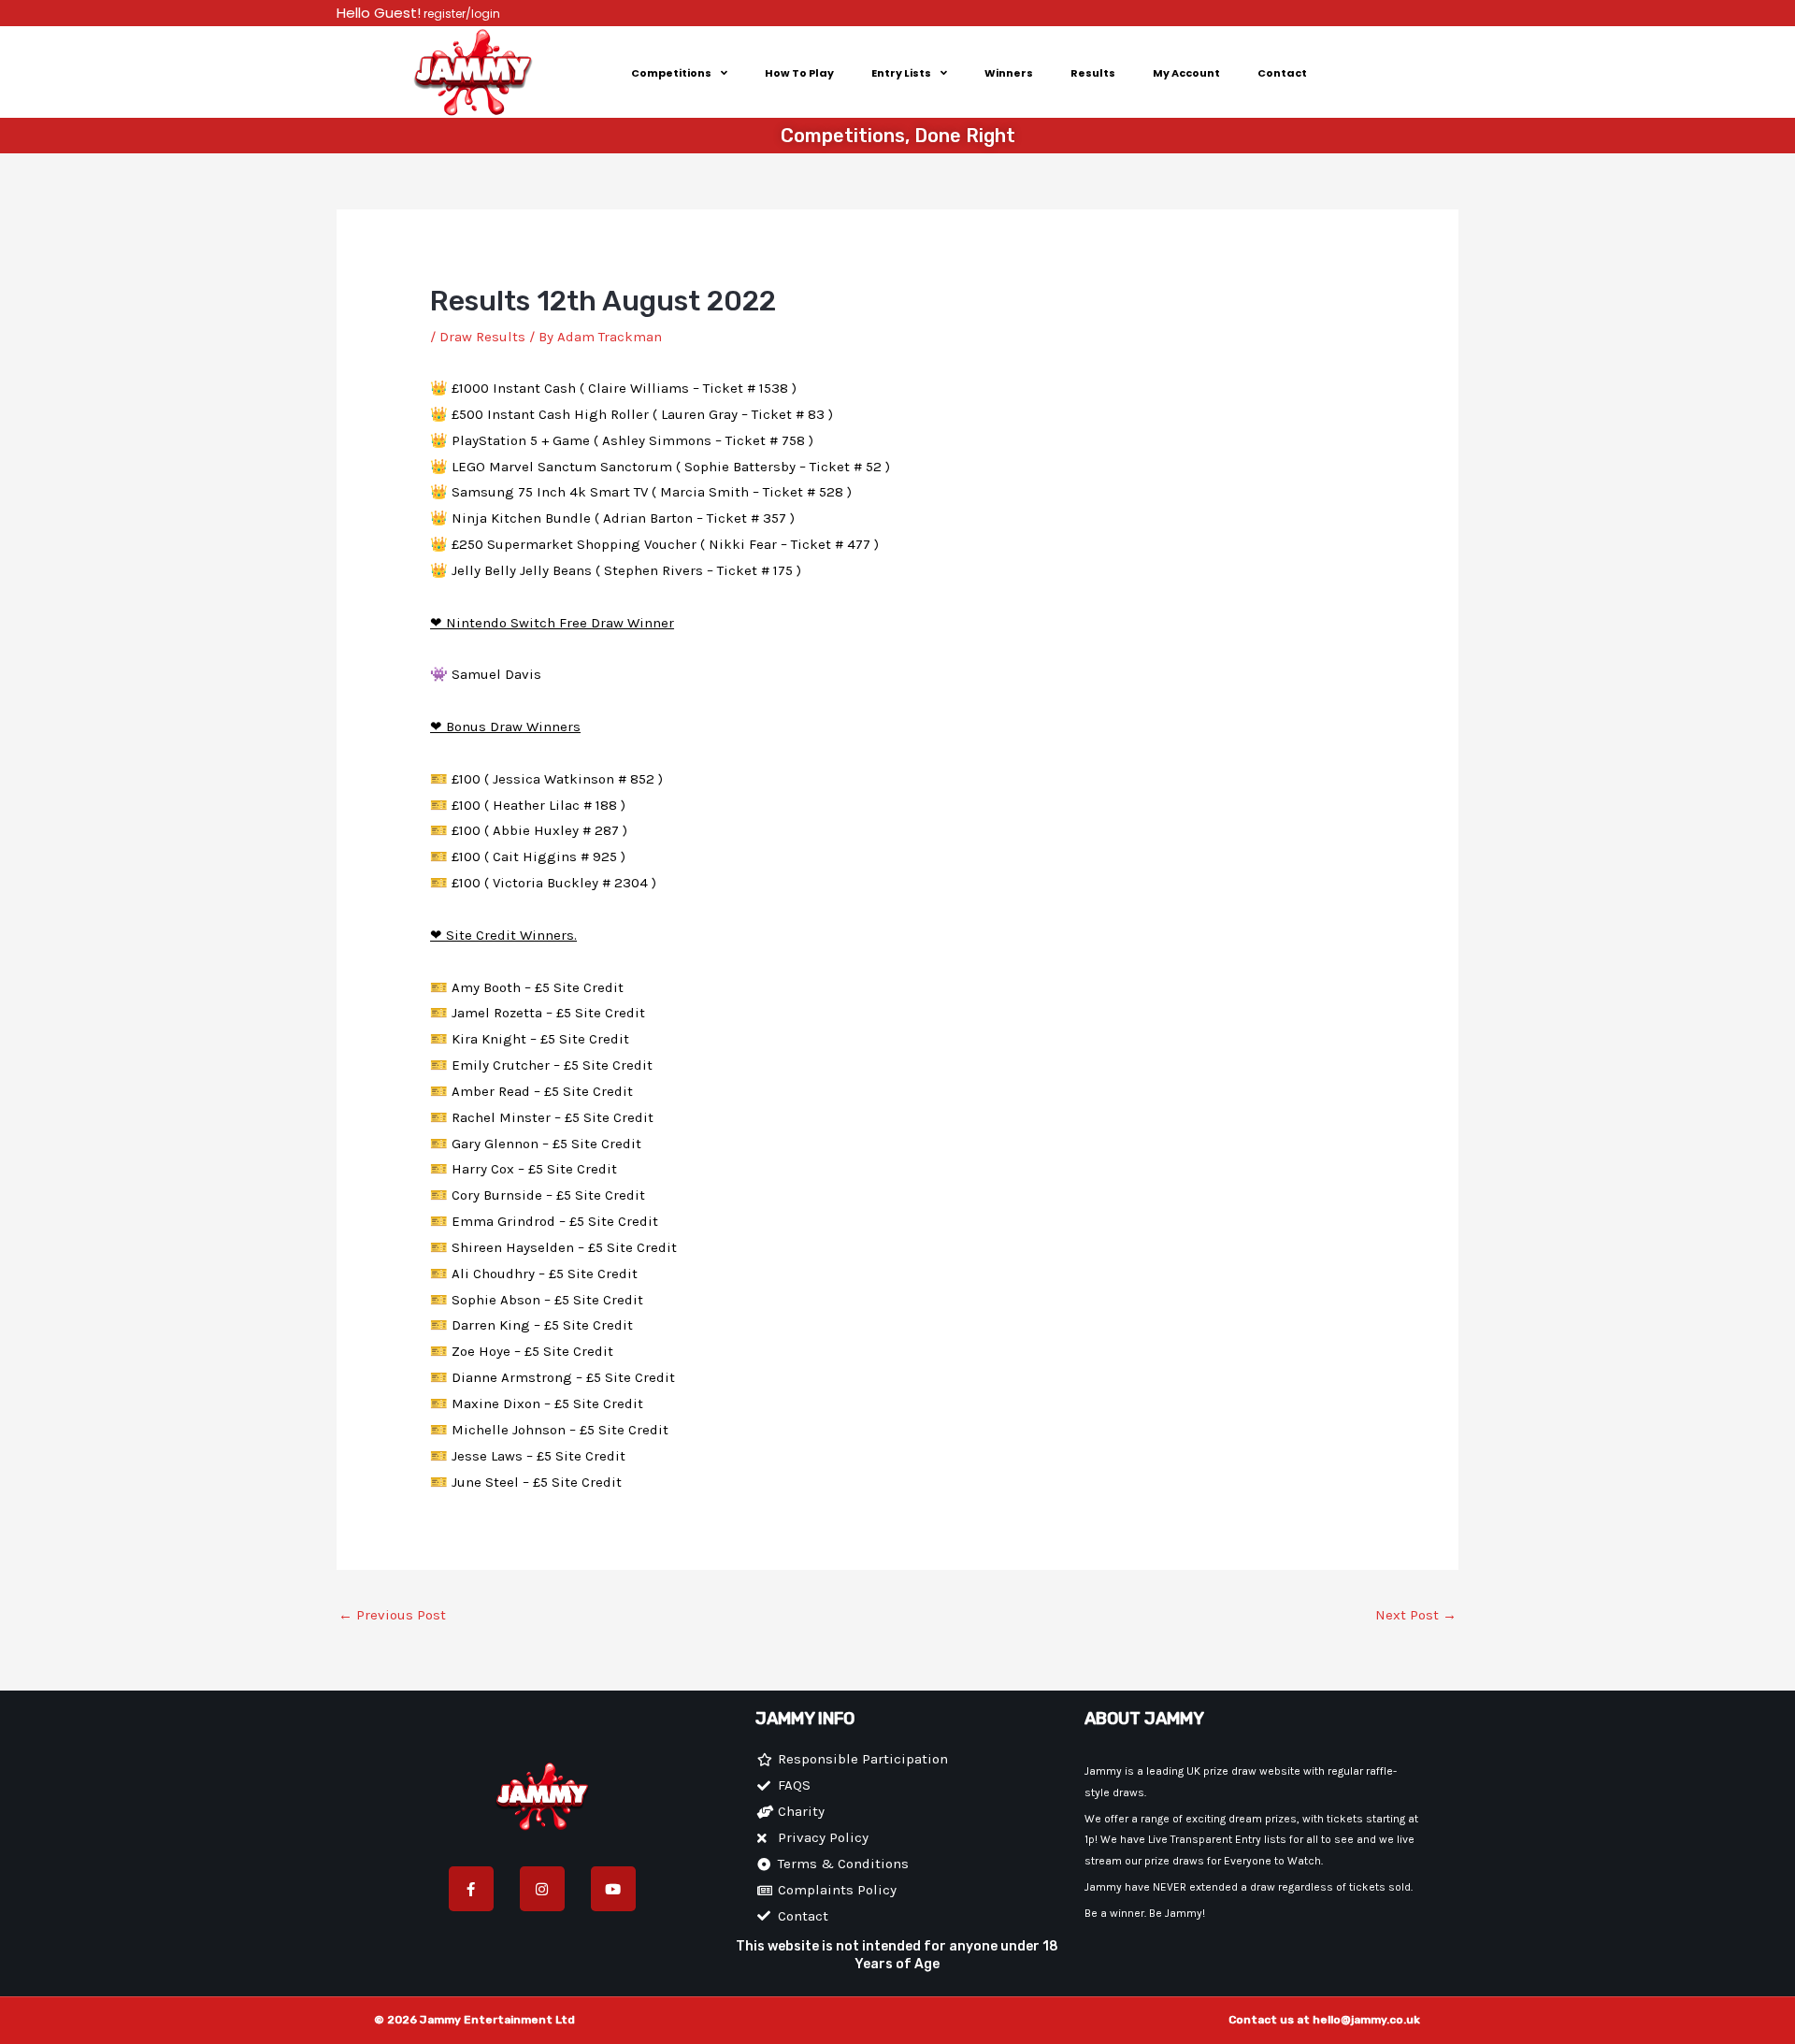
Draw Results (482, 337)
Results (1093, 73)
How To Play (799, 73)
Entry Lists (901, 73)
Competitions (671, 73)
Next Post (1416, 1615)
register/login (460, 14)
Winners (1009, 73)
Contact (1282, 73)
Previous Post (392, 1615)
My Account (1186, 73)
